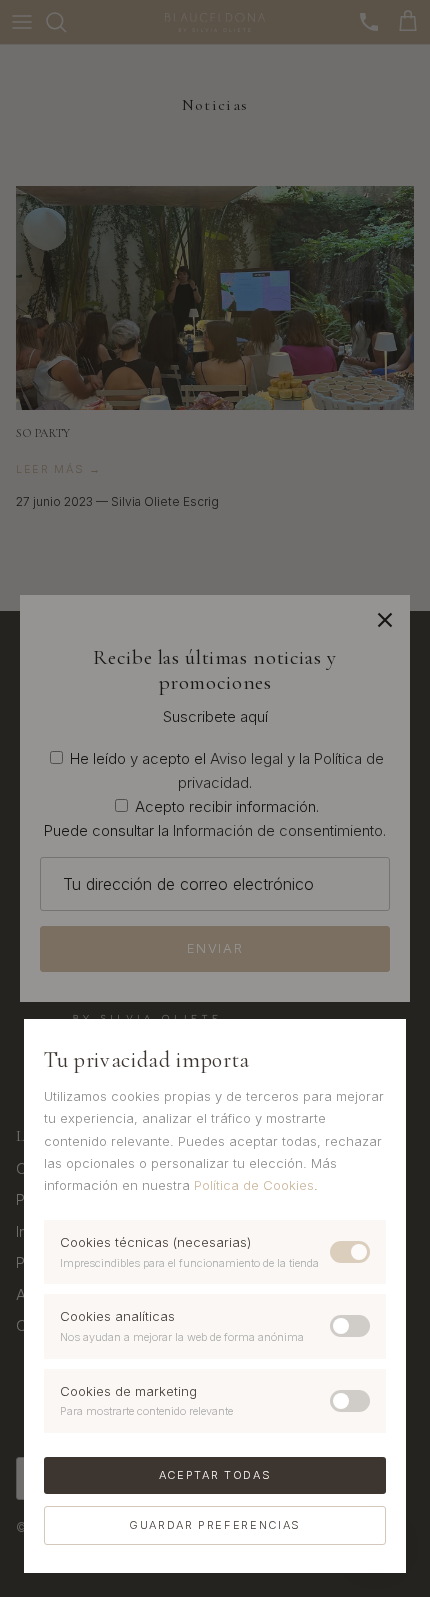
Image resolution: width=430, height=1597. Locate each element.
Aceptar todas (215, 1475)
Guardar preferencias (215, 1525)
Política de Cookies (254, 1185)
